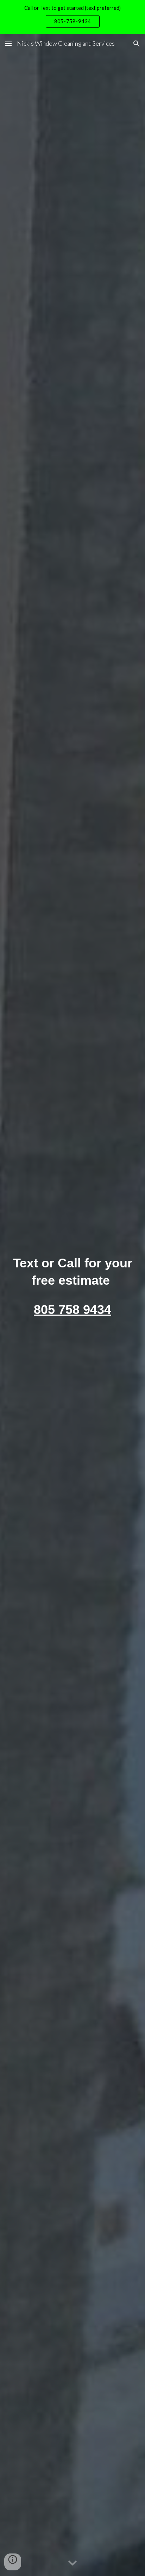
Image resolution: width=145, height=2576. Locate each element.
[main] (72, 1305)
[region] (72, 17)
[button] (8, 43)
